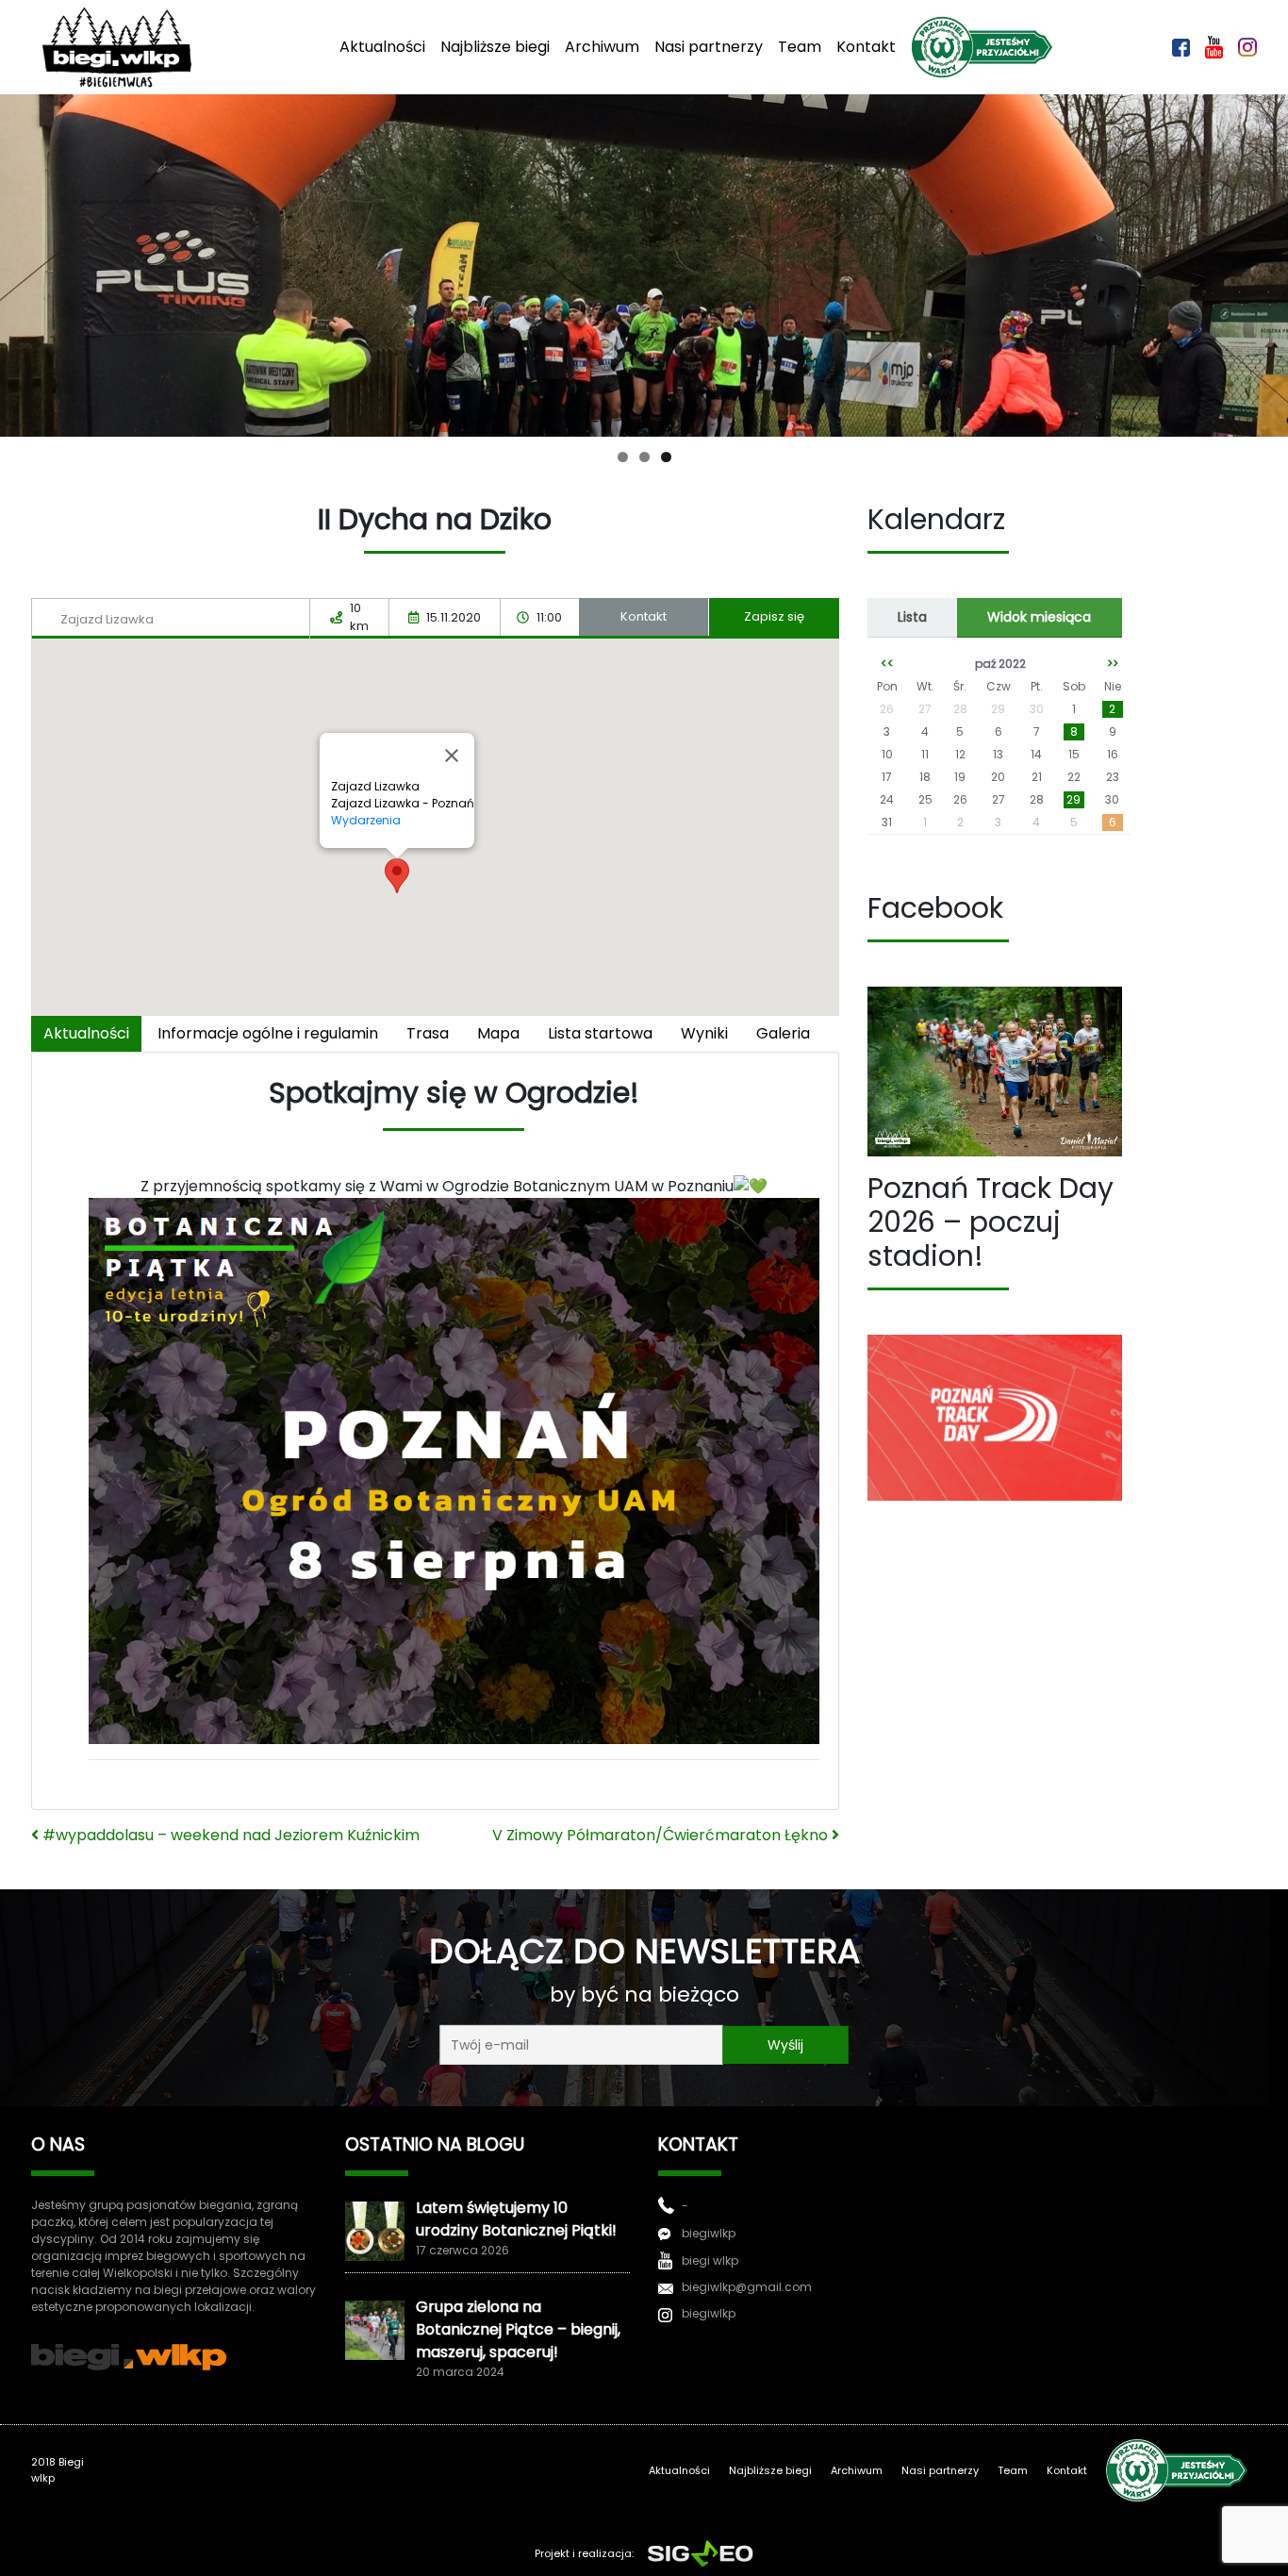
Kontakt (866, 47)
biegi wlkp (710, 2260)
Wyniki (704, 1033)
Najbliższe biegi (495, 47)
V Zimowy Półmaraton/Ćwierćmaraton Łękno (662, 1835)
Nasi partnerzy (709, 47)
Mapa (498, 1033)
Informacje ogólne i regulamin (268, 1033)
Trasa (428, 1033)
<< (887, 664)
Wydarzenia (366, 820)
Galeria (783, 1033)
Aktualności (382, 47)
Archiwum (602, 47)
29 (1073, 799)
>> (1113, 664)
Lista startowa (600, 1033)
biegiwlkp (709, 2233)
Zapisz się (774, 616)
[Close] (452, 756)
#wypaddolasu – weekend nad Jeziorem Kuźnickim (229, 1835)
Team (800, 47)
